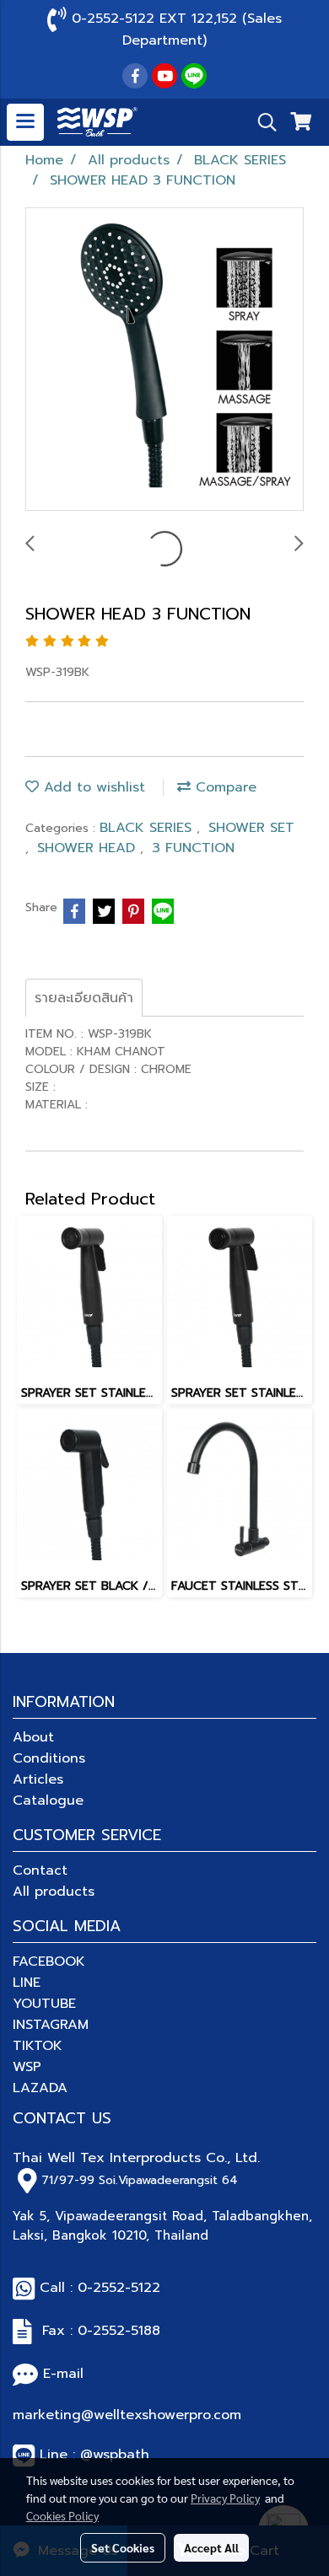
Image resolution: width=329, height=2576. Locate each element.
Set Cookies (123, 2547)
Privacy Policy (225, 2498)
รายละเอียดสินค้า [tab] (84, 998)
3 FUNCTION (193, 848)
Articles (38, 1779)
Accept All (211, 2547)
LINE (27, 1983)
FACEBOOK (49, 1962)
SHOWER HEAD (89, 848)
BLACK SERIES (148, 828)
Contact (40, 1870)
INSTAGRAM (51, 2025)
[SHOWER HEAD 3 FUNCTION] (164, 360)
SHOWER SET (251, 828)
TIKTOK (38, 2046)
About (33, 1737)
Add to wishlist (92, 787)
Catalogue (48, 1801)
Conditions (49, 1758)
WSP (27, 2067)
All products (54, 1892)
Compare (224, 787)
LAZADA (40, 2088)
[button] (262, 122)
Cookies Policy (62, 2515)
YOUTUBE (44, 2004)
